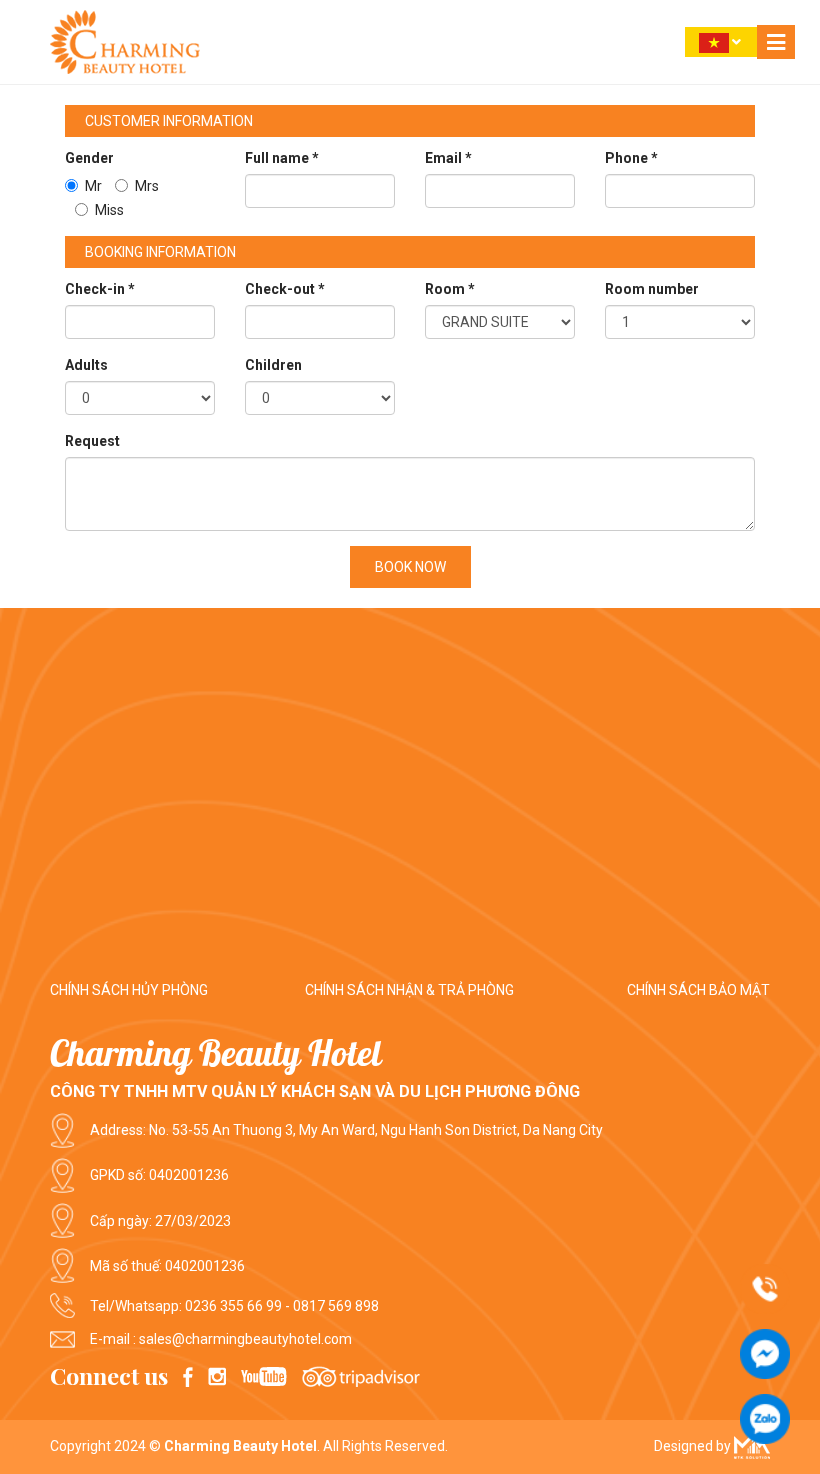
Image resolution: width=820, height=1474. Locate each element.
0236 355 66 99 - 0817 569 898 (282, 1306)
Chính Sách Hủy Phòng (129, 990)
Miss (109, 210)
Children (273, 365)
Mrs (147, 186)
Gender (89, 158)
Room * (450, 289)
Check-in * (100, 289)
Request (92, 441)
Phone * (631, 158)
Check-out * (285, 289)
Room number (652, 289)
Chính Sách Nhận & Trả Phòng (409, 990)
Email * (448, 158)
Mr (93, 186)
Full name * (282, 158)
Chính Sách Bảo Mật (698, 990)
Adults (86, 365)
